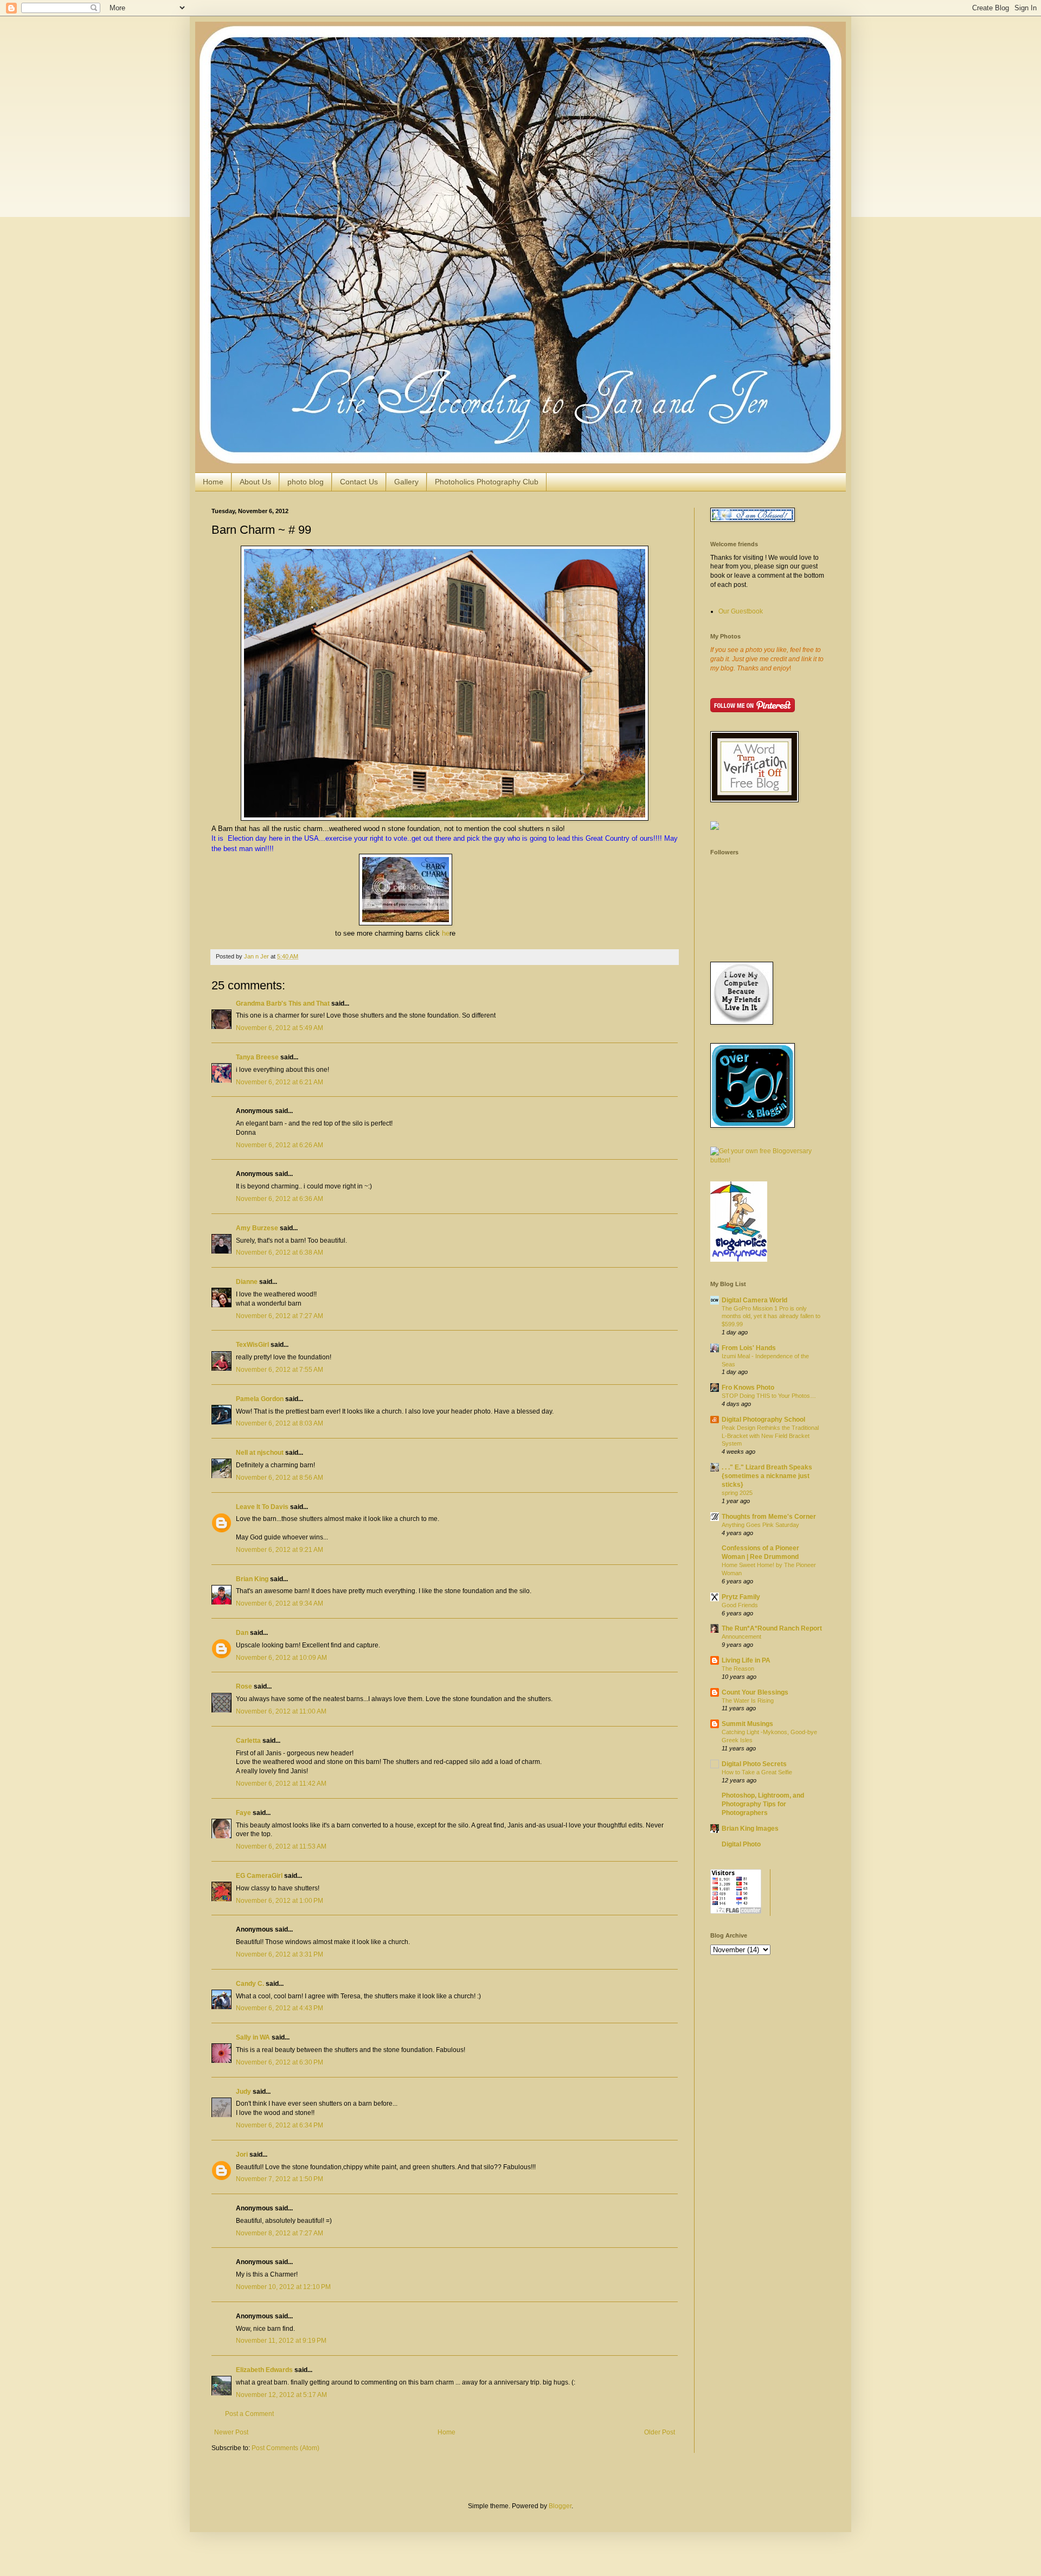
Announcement (741, 1637)
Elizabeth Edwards (264, 2370)
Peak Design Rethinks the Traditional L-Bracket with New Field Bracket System (770, 1436)
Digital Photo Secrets (754, 1764)
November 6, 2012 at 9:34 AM (279, 1603)
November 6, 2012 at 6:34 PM (279, 2125)
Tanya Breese (257, 1057)
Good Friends (740, 1605)
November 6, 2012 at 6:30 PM (279, 2062)
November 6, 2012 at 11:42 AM (281, 1784)
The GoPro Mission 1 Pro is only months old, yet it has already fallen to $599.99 (771, 1316)
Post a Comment (249, 2414)
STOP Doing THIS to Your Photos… (769, 1396)
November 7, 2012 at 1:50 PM (279, 2179)
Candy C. (250, 1984)
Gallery (406, 482)
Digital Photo (741, 1844)
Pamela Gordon (260, 1399)
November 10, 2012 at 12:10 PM (283, 2287)
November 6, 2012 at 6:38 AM (279, 1252)
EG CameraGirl (259, 1876)
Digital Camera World (754, 1300)
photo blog (306, 482)
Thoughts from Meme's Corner (769, 1517)
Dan (242, 1633)
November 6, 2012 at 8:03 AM (279, 1423)
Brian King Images (750, 1829)
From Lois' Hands (749, 1348)
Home (213, 482)
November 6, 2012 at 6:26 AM (279, 1145)
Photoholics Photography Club (487, 482)
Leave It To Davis (262, 1507)
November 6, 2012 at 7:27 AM (279, 1316)
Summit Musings (747, 1724)
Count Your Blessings (755, 1692)
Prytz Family (741, 1597)
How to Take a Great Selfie (757, 1772)
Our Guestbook (741, 611)
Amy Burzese (257, 1228)
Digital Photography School (763, 1420)
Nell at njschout (260, 1453)
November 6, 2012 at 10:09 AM (281, 1658)
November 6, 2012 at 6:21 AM (279, 1082)
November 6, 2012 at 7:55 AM (279, 1370)
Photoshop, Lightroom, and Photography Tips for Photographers (763, 1804)
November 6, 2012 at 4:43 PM (279, 2008)
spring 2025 (737, 1493)
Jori (242, 2155)
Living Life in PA (746, 1660)
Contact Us (359, 482)
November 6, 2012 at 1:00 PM (279, 1901)
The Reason (738, 1669)
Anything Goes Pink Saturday (760, 1525)
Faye (243, 1813)
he (446, 933)
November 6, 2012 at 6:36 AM (279, 1199)
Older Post (660, 2432)
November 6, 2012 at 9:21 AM (279, 1550)
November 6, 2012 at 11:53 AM (281, 1846)
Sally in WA (253, 2037)
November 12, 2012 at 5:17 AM (281, 2395)
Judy (243, 2092)
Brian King (252, 1579)
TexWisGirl (252, 1345)
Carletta (248, 1741)
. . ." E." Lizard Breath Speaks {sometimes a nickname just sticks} (767, 1476)
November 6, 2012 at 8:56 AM (279, 1478)
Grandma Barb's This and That (283, 1003)
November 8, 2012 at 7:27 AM (279, 2233)
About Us (255, 482)
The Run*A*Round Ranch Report (772, 1628)
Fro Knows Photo (748, 1388)
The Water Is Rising (748, 1701)
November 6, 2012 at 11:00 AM (281, 1711)
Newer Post (231, 2432)
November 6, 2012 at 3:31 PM (279, 1954)
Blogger (560, 2506)
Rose (244, 1686)
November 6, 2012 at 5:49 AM (279, 1028)
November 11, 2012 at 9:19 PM (281, 2341)
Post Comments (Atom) (285, 2448)
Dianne (247, 1282)
